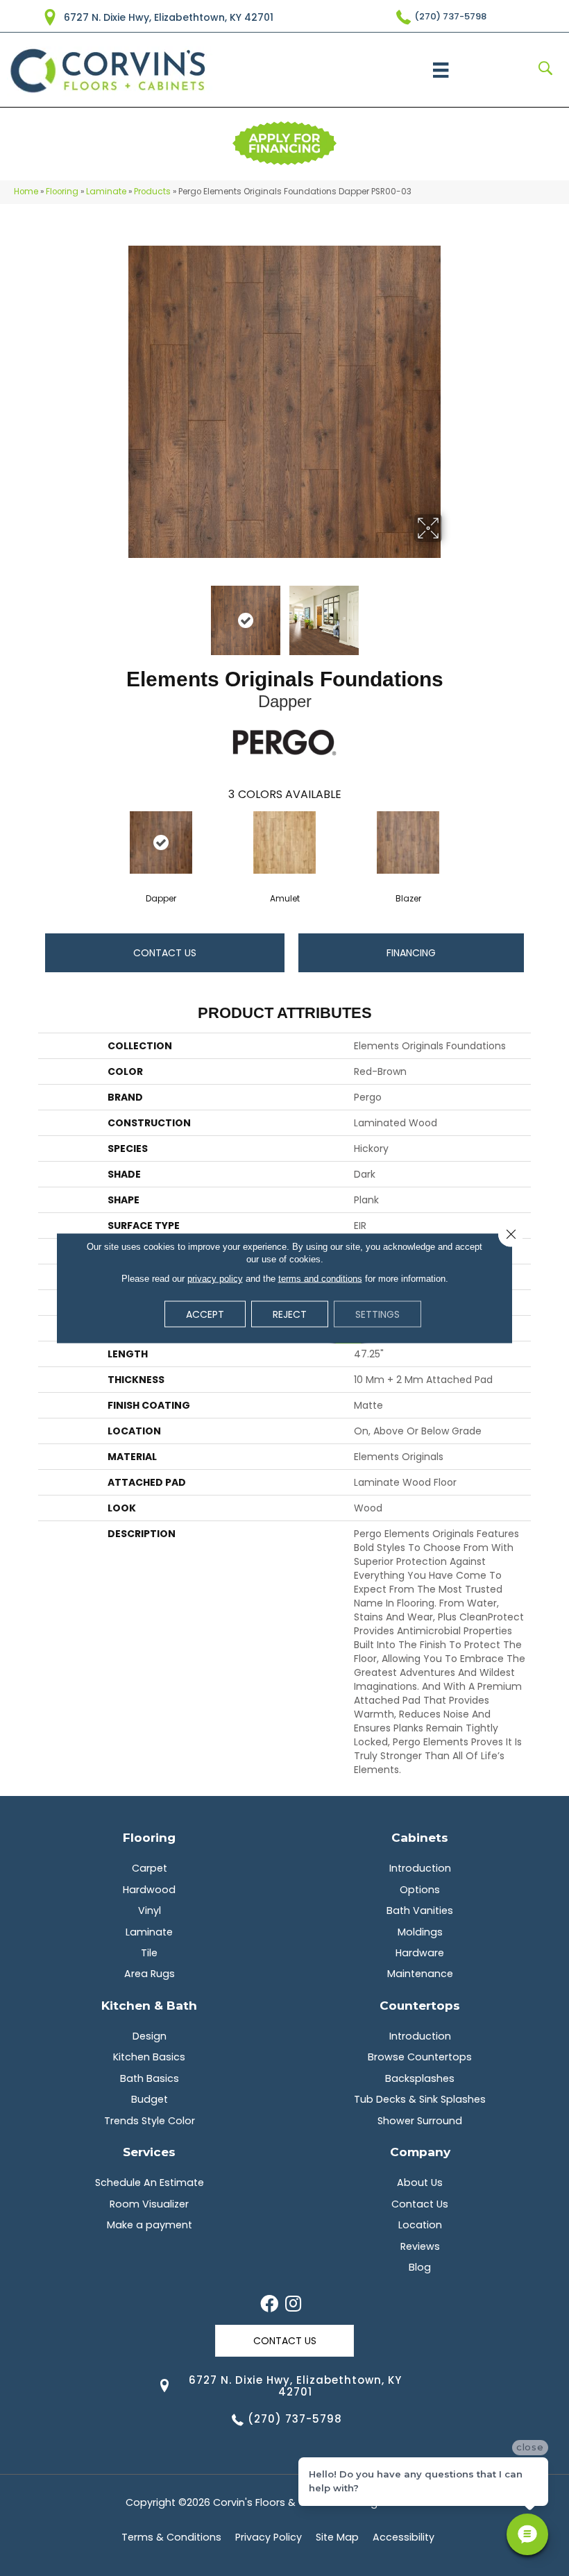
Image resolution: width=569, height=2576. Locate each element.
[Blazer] (408, 842)
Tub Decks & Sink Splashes (420, 2099)
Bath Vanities (420, 1910)
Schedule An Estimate (150, 2183)
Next (451, 613)
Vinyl (150, 1910)
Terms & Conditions (171, 2537)
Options (420, 1890)
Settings (377, 1314)
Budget (150, 2099)
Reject (290, 1314)
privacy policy (215, 1279)
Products (152, 192)
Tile (149, 1953)
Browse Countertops (420, 2057)
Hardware (420, 1953)
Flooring (62, 192)
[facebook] (269, 2305)
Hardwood (149, 1890)
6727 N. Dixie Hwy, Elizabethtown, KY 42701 (169, 17)
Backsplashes (420, 2078)
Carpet (150, 1868)
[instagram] (293, 2305)
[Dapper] (161, 842)
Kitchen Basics (149, 2057)
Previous (118, 613)
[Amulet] (284, 842)
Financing (411, 953)
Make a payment (150, 2225)
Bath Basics (150, 2078)
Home (26, 192)
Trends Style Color (150, 2121)
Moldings (420, 1932)
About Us (420, 2183)
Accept (205, 1314)
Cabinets (420, 1837)
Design (150, 2036)
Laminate (106, 192)
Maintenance (420, 1974)
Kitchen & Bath (149, 2005)
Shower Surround (420, 2121)
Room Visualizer (149, 2204)
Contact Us (165, 953)
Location (420, 2225)
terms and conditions (320, 1279)
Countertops (420, 2005)
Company (420, 2152)
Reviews (420, 2246)
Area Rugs (150, 1974)
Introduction (420, 1868)
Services (149, 2152)
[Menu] (441, 70)
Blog (420, 2267)
